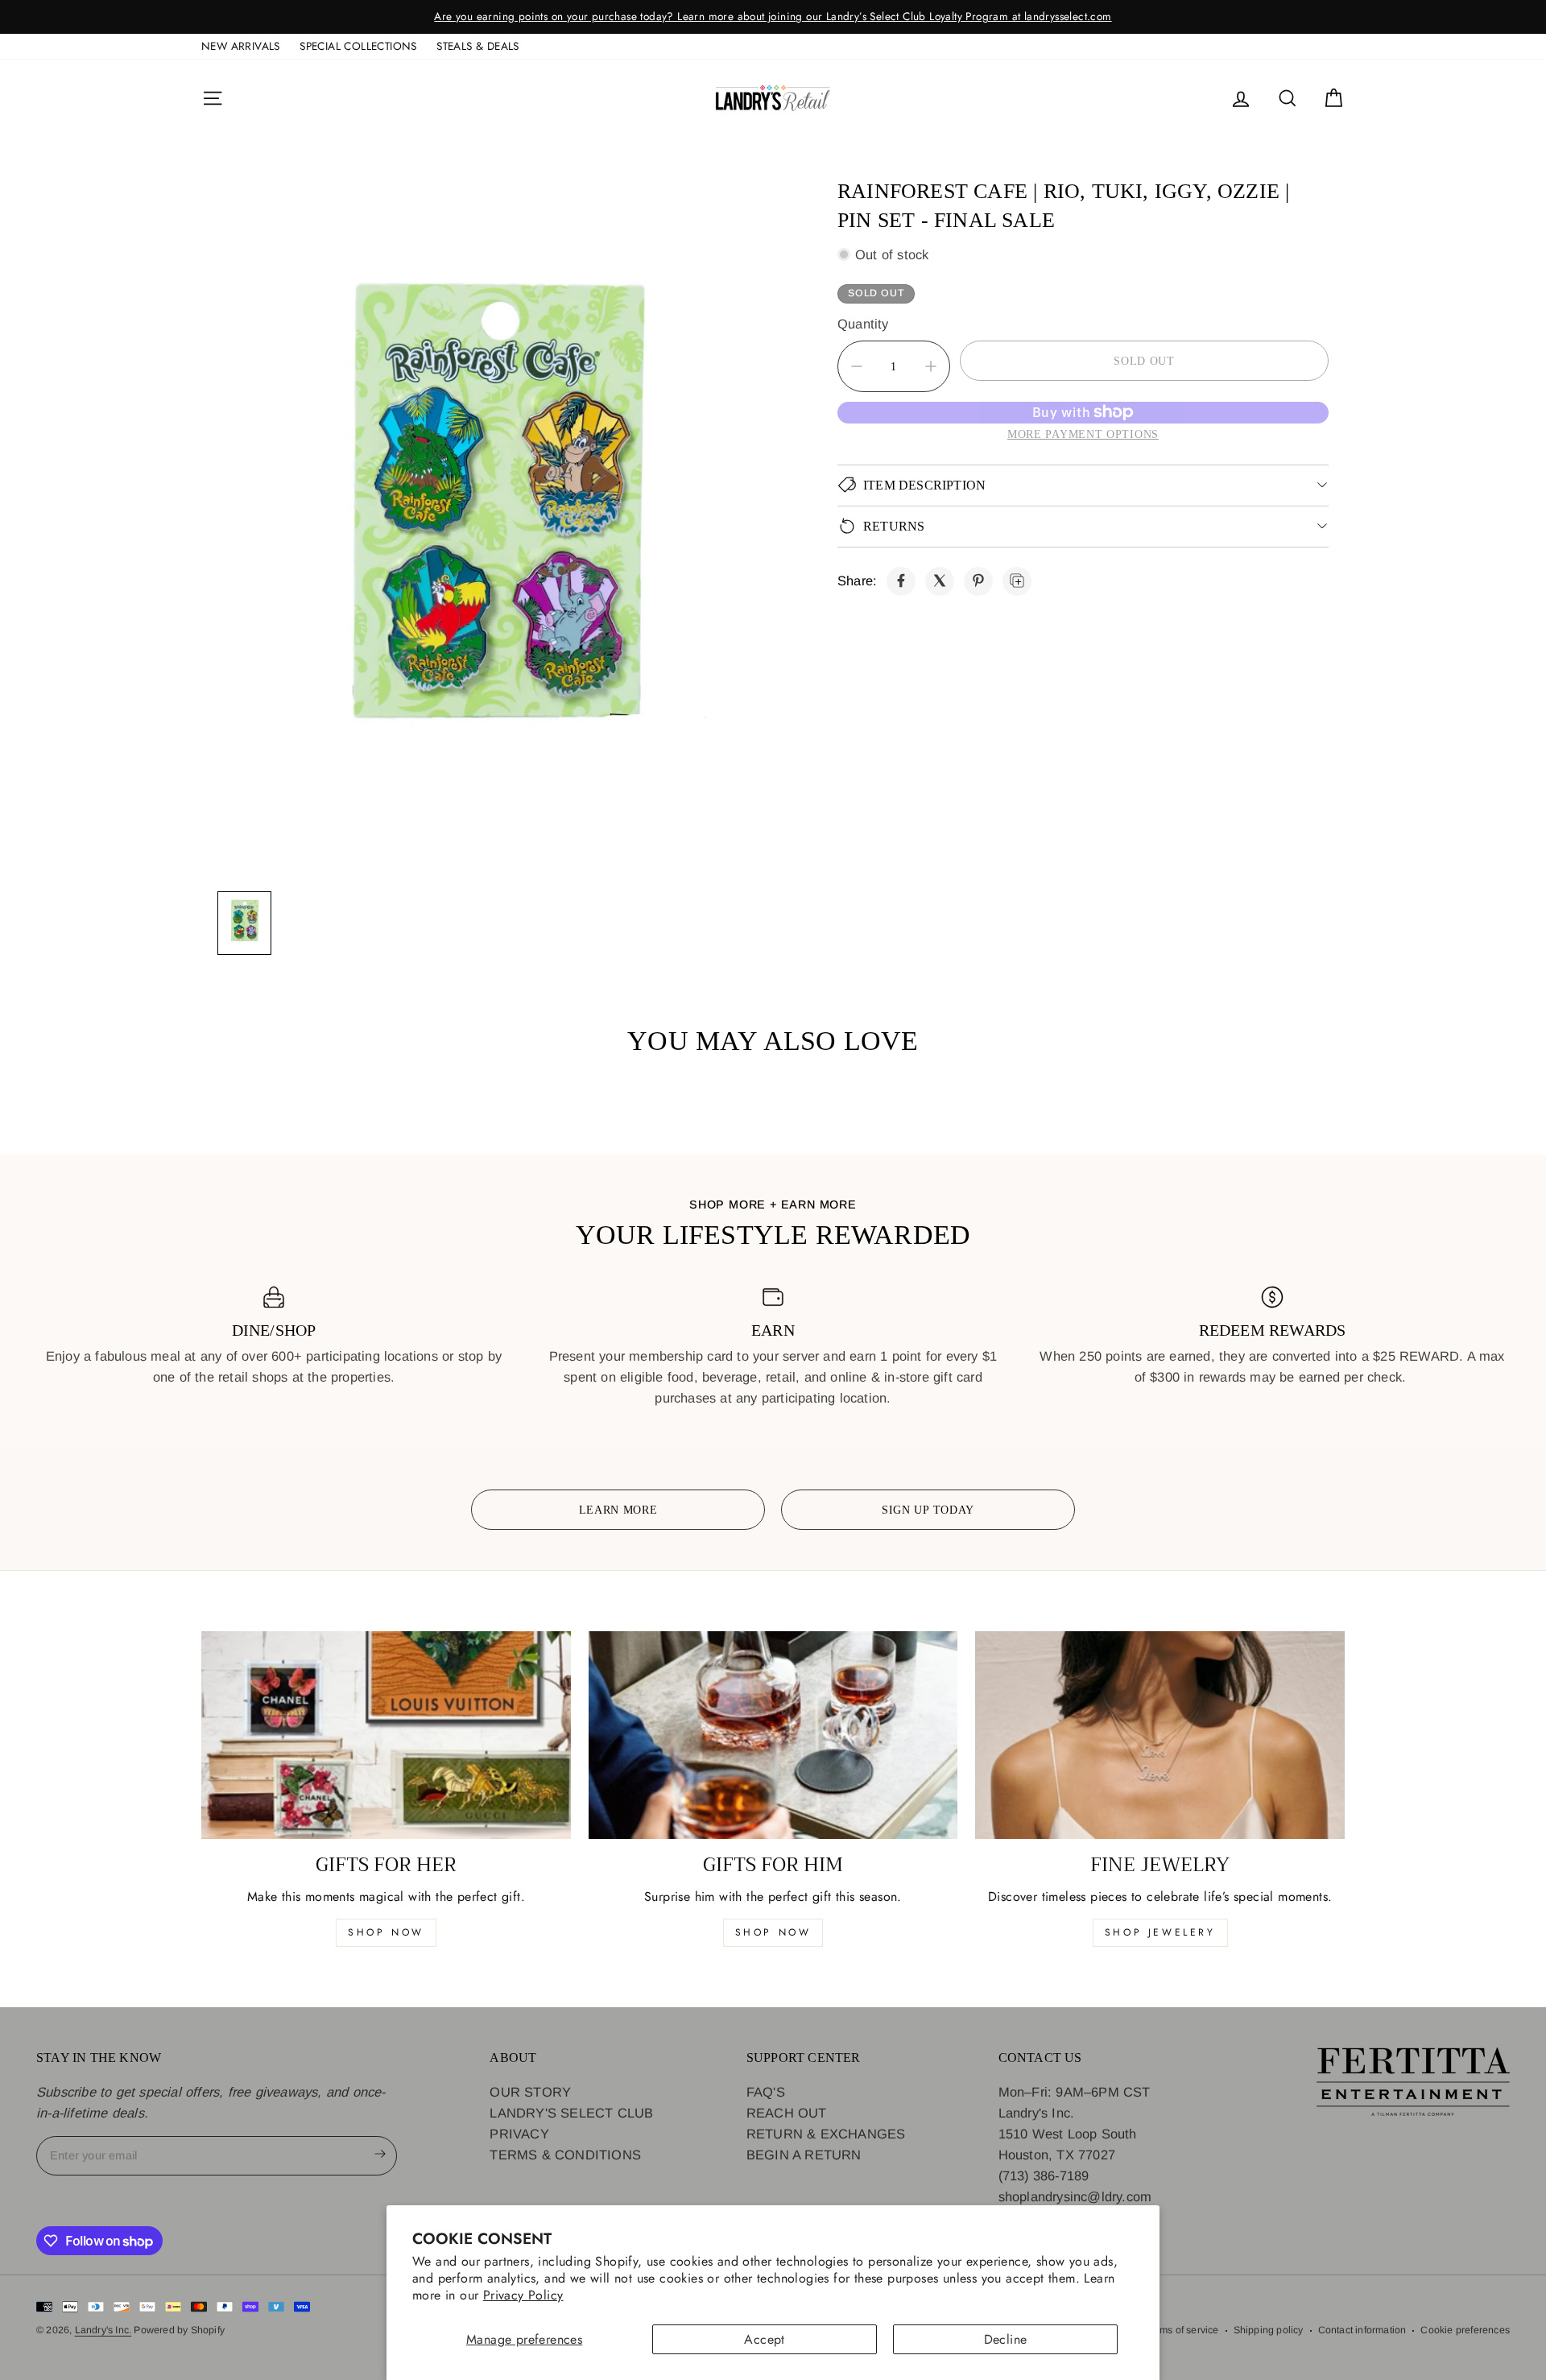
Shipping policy (1269, 2330)
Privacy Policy (523, 2295)
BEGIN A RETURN (804, 2155)
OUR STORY (530, 2092)
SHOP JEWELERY (1160, 1932)
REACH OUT (787, 2113)
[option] (773, 17)
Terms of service (1181, 2330)
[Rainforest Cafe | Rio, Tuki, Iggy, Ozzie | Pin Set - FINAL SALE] (901, 581)
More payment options (1083, 433)
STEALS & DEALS (478, 46)
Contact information (1362, 2330)
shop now (386, 1932)
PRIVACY (519, 2134)
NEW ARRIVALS (241, 46)
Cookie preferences (1465, 2330)
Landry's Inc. (103, 2330)
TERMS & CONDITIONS (565, 2155)
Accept (764, 2339)
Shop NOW (773, 1932)
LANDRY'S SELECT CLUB (571, 2113)
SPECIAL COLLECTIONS (358, 46)
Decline (1006, 2339)
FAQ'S (766, 2092)
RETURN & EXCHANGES (826, 2134)
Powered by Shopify (179, 2330)
